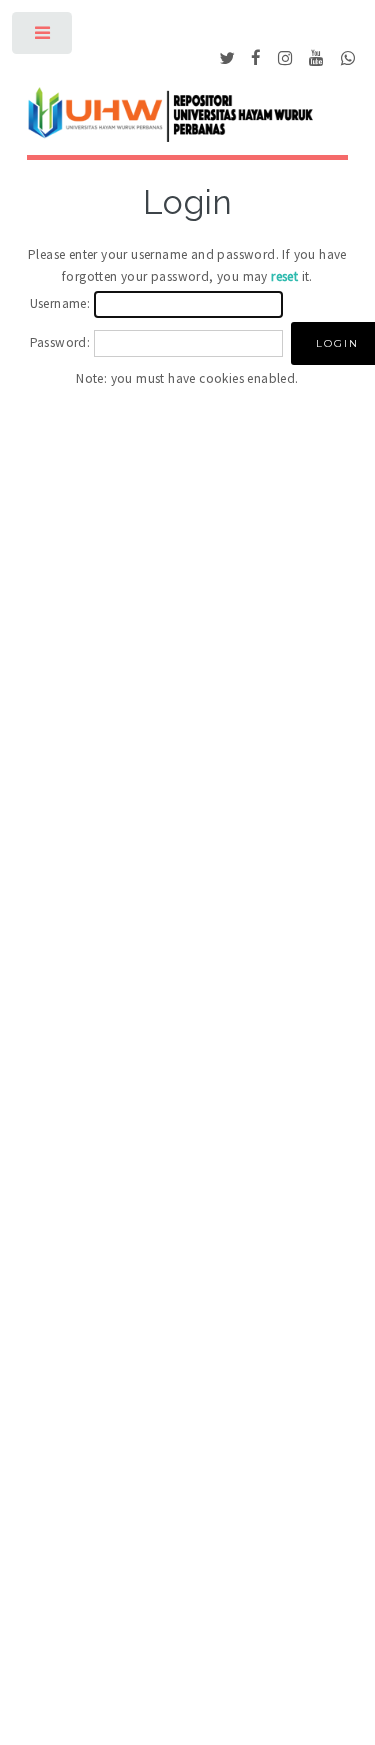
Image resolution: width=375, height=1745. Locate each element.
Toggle (43, 37)
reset (284, 276)
